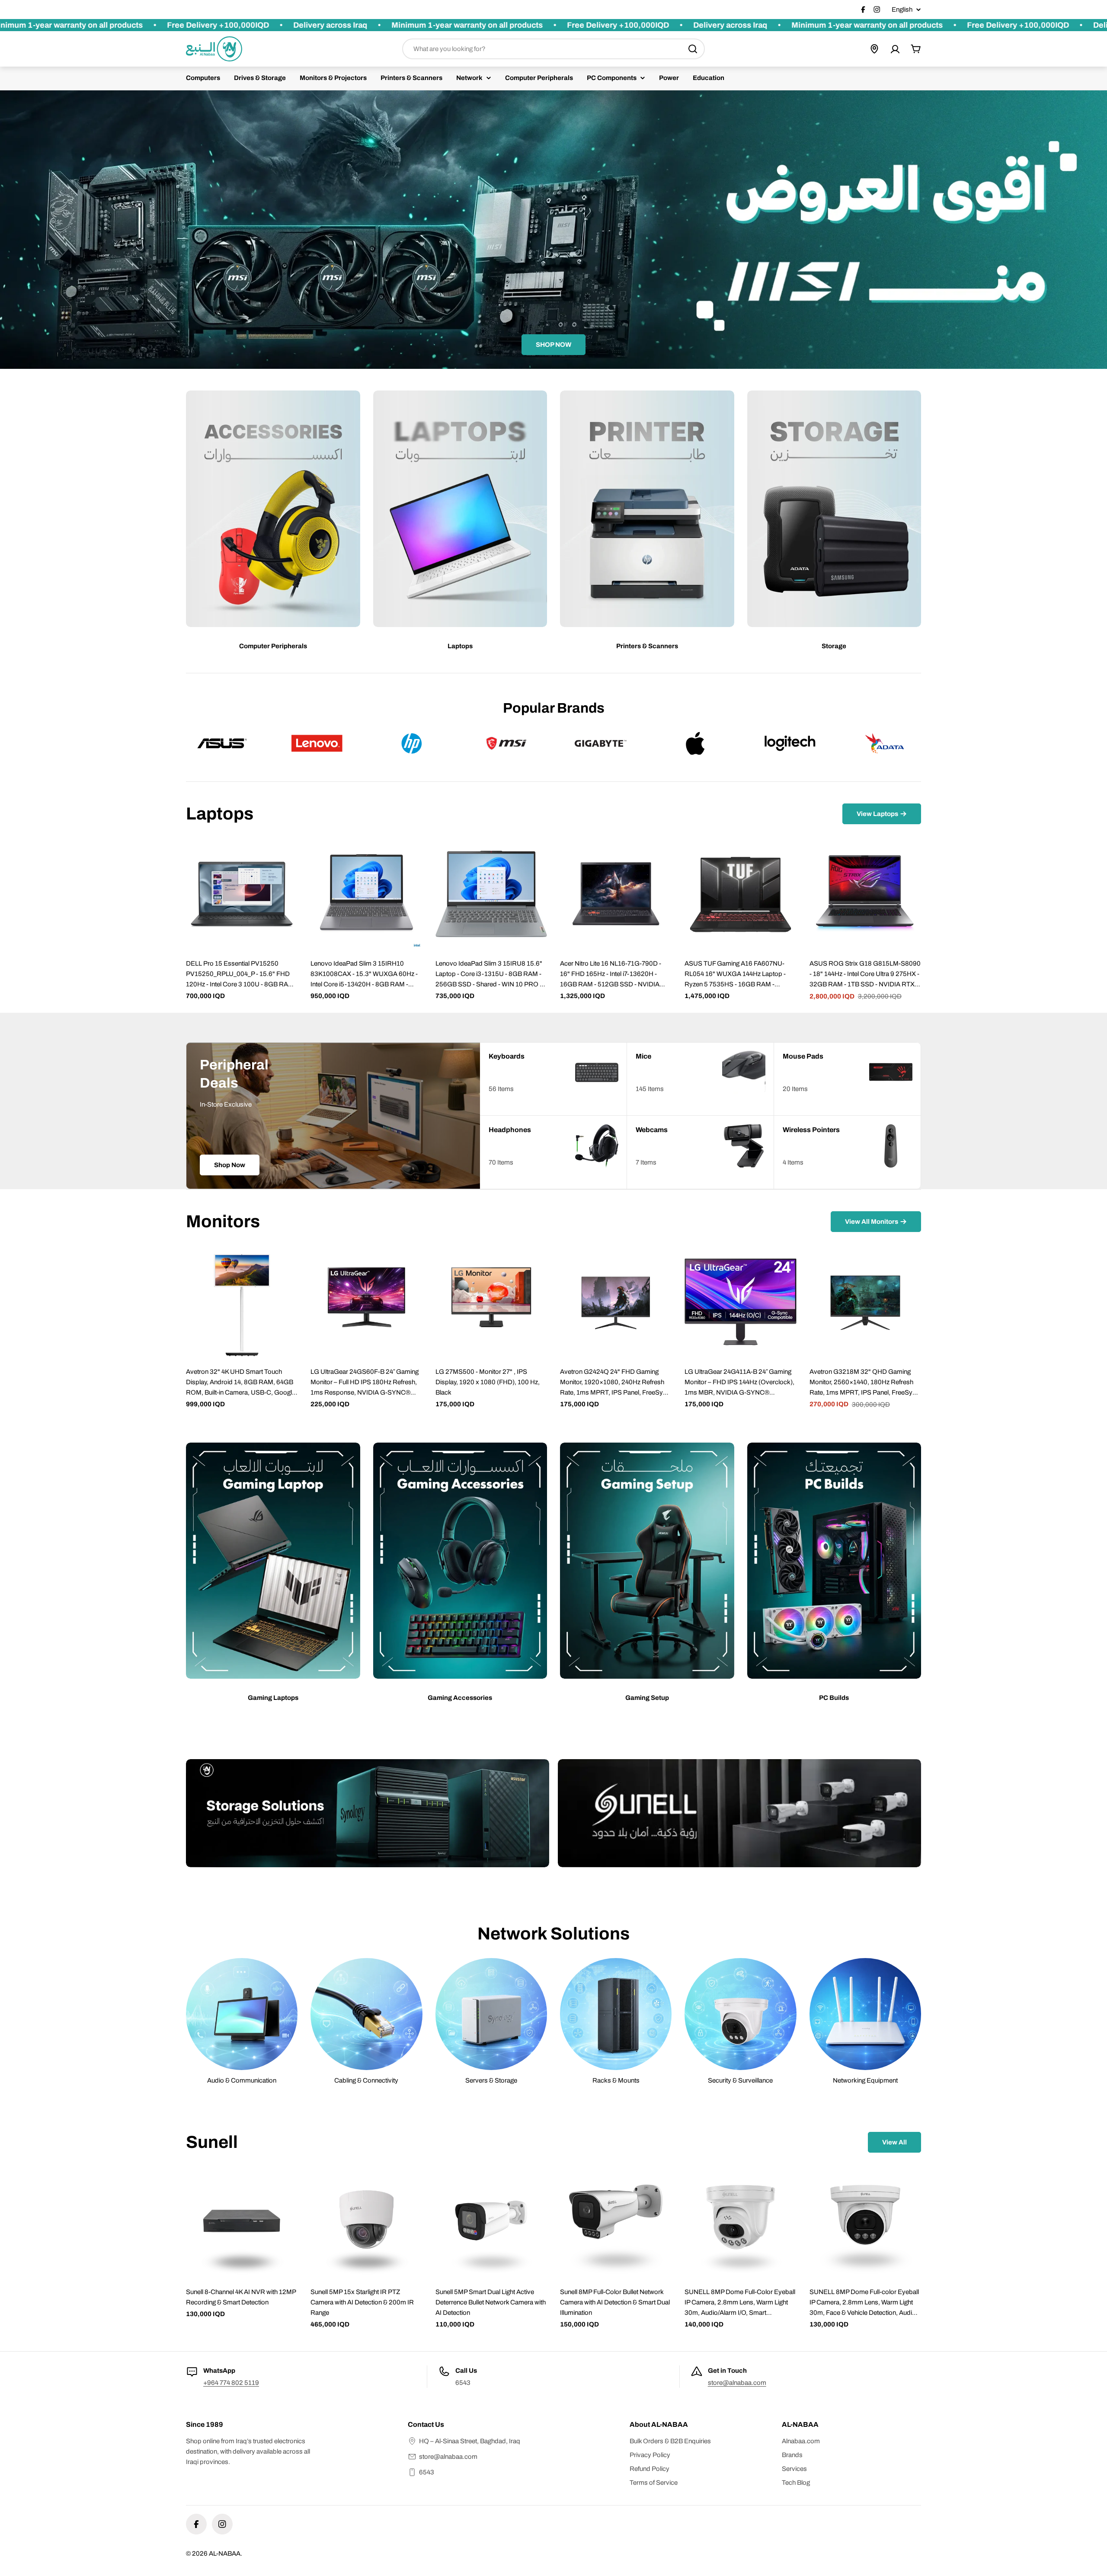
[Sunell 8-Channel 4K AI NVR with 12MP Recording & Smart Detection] (242, 2222)
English (902, 10)
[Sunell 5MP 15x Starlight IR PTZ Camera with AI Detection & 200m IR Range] (366, 2222)
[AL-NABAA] (368, 1813)
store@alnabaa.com (737, 2383)
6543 (427, 2472)
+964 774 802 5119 (231, 2383)
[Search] (693, 49)
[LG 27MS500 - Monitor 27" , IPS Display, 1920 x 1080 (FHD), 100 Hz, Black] (491, 1302)
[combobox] (553, 49)
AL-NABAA (225, 2554)
